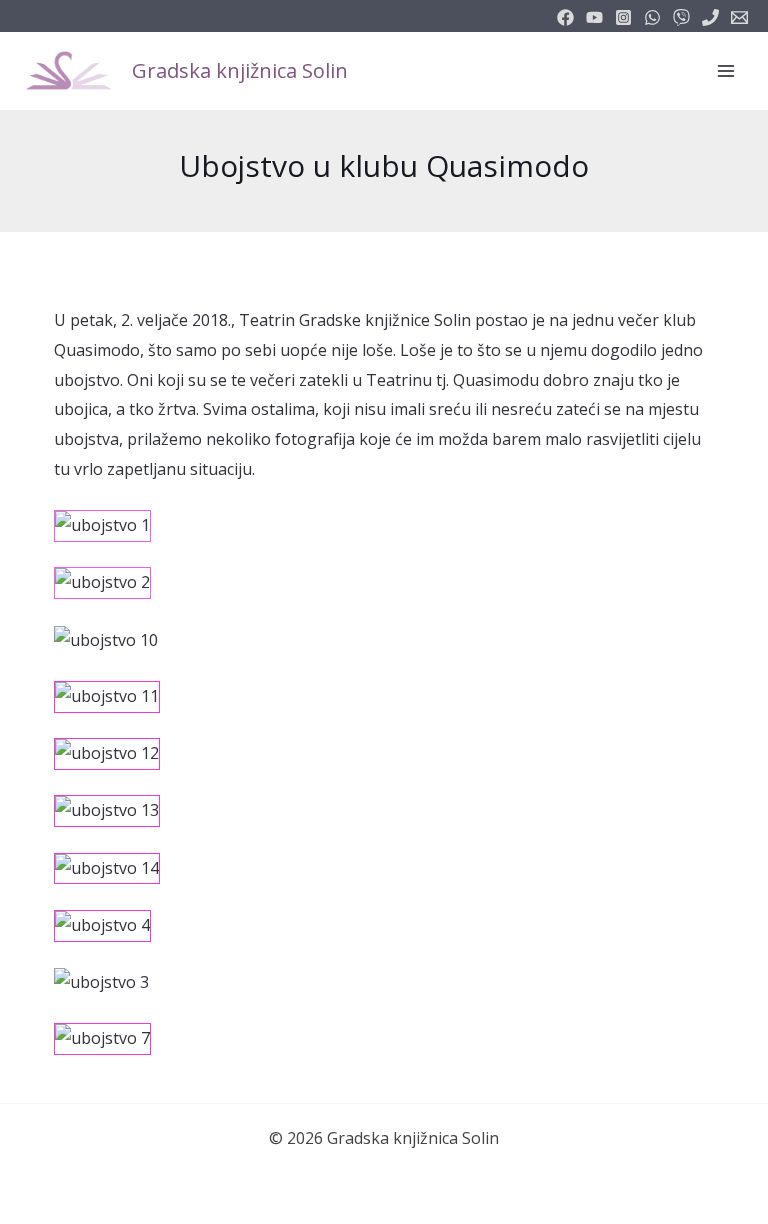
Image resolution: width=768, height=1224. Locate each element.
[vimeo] (681, 17)
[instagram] (623, 17)
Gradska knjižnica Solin (240, 70)
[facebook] (565, 17)
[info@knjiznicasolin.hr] (739, 17)
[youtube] (594, 17)
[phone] (710, 17)
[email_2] (652, 17)
